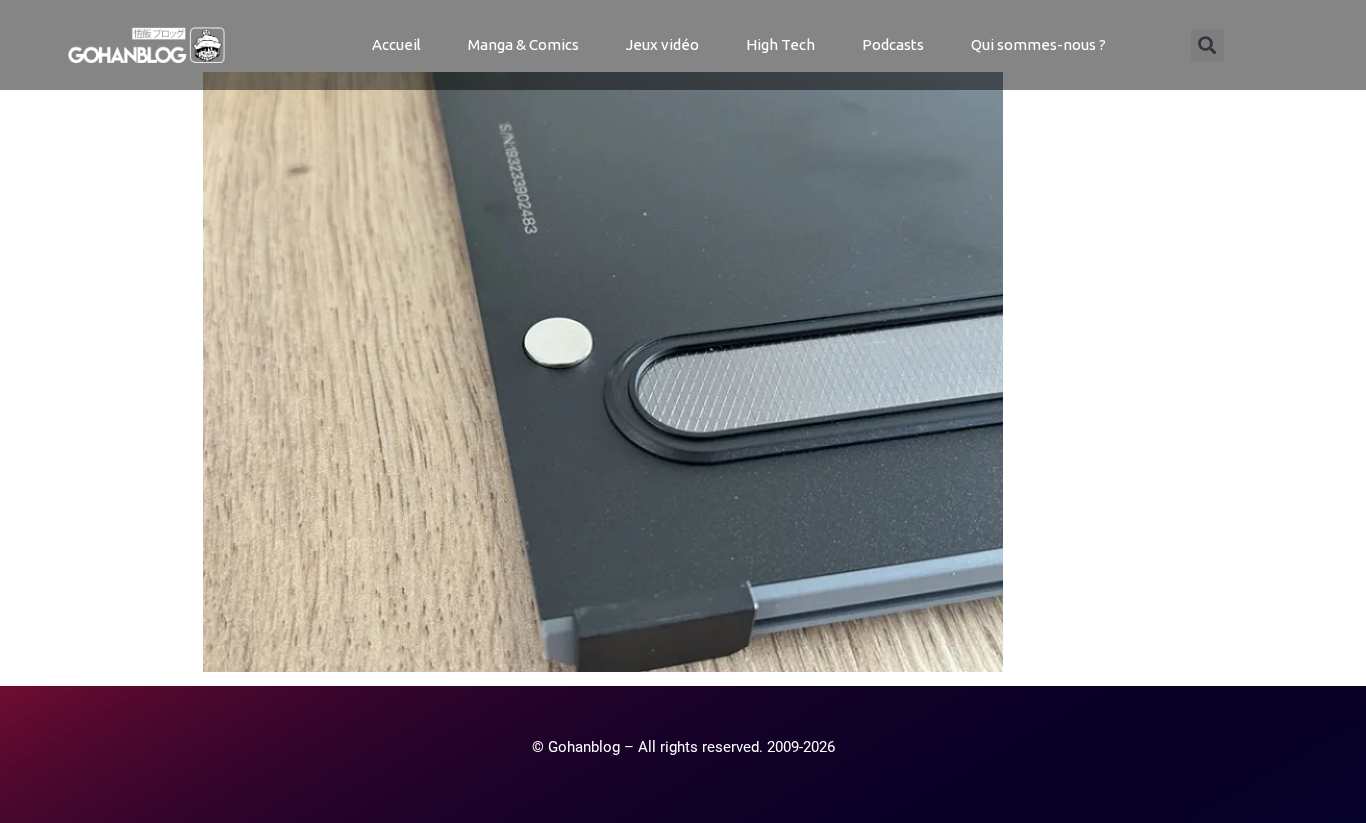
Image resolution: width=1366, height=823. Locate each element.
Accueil (396, 44)
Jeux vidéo (662, 44)
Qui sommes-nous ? (1038, 44)
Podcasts (893, 44)
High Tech (780, 44)
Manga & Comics (523, 44)
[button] (1207, 45)
